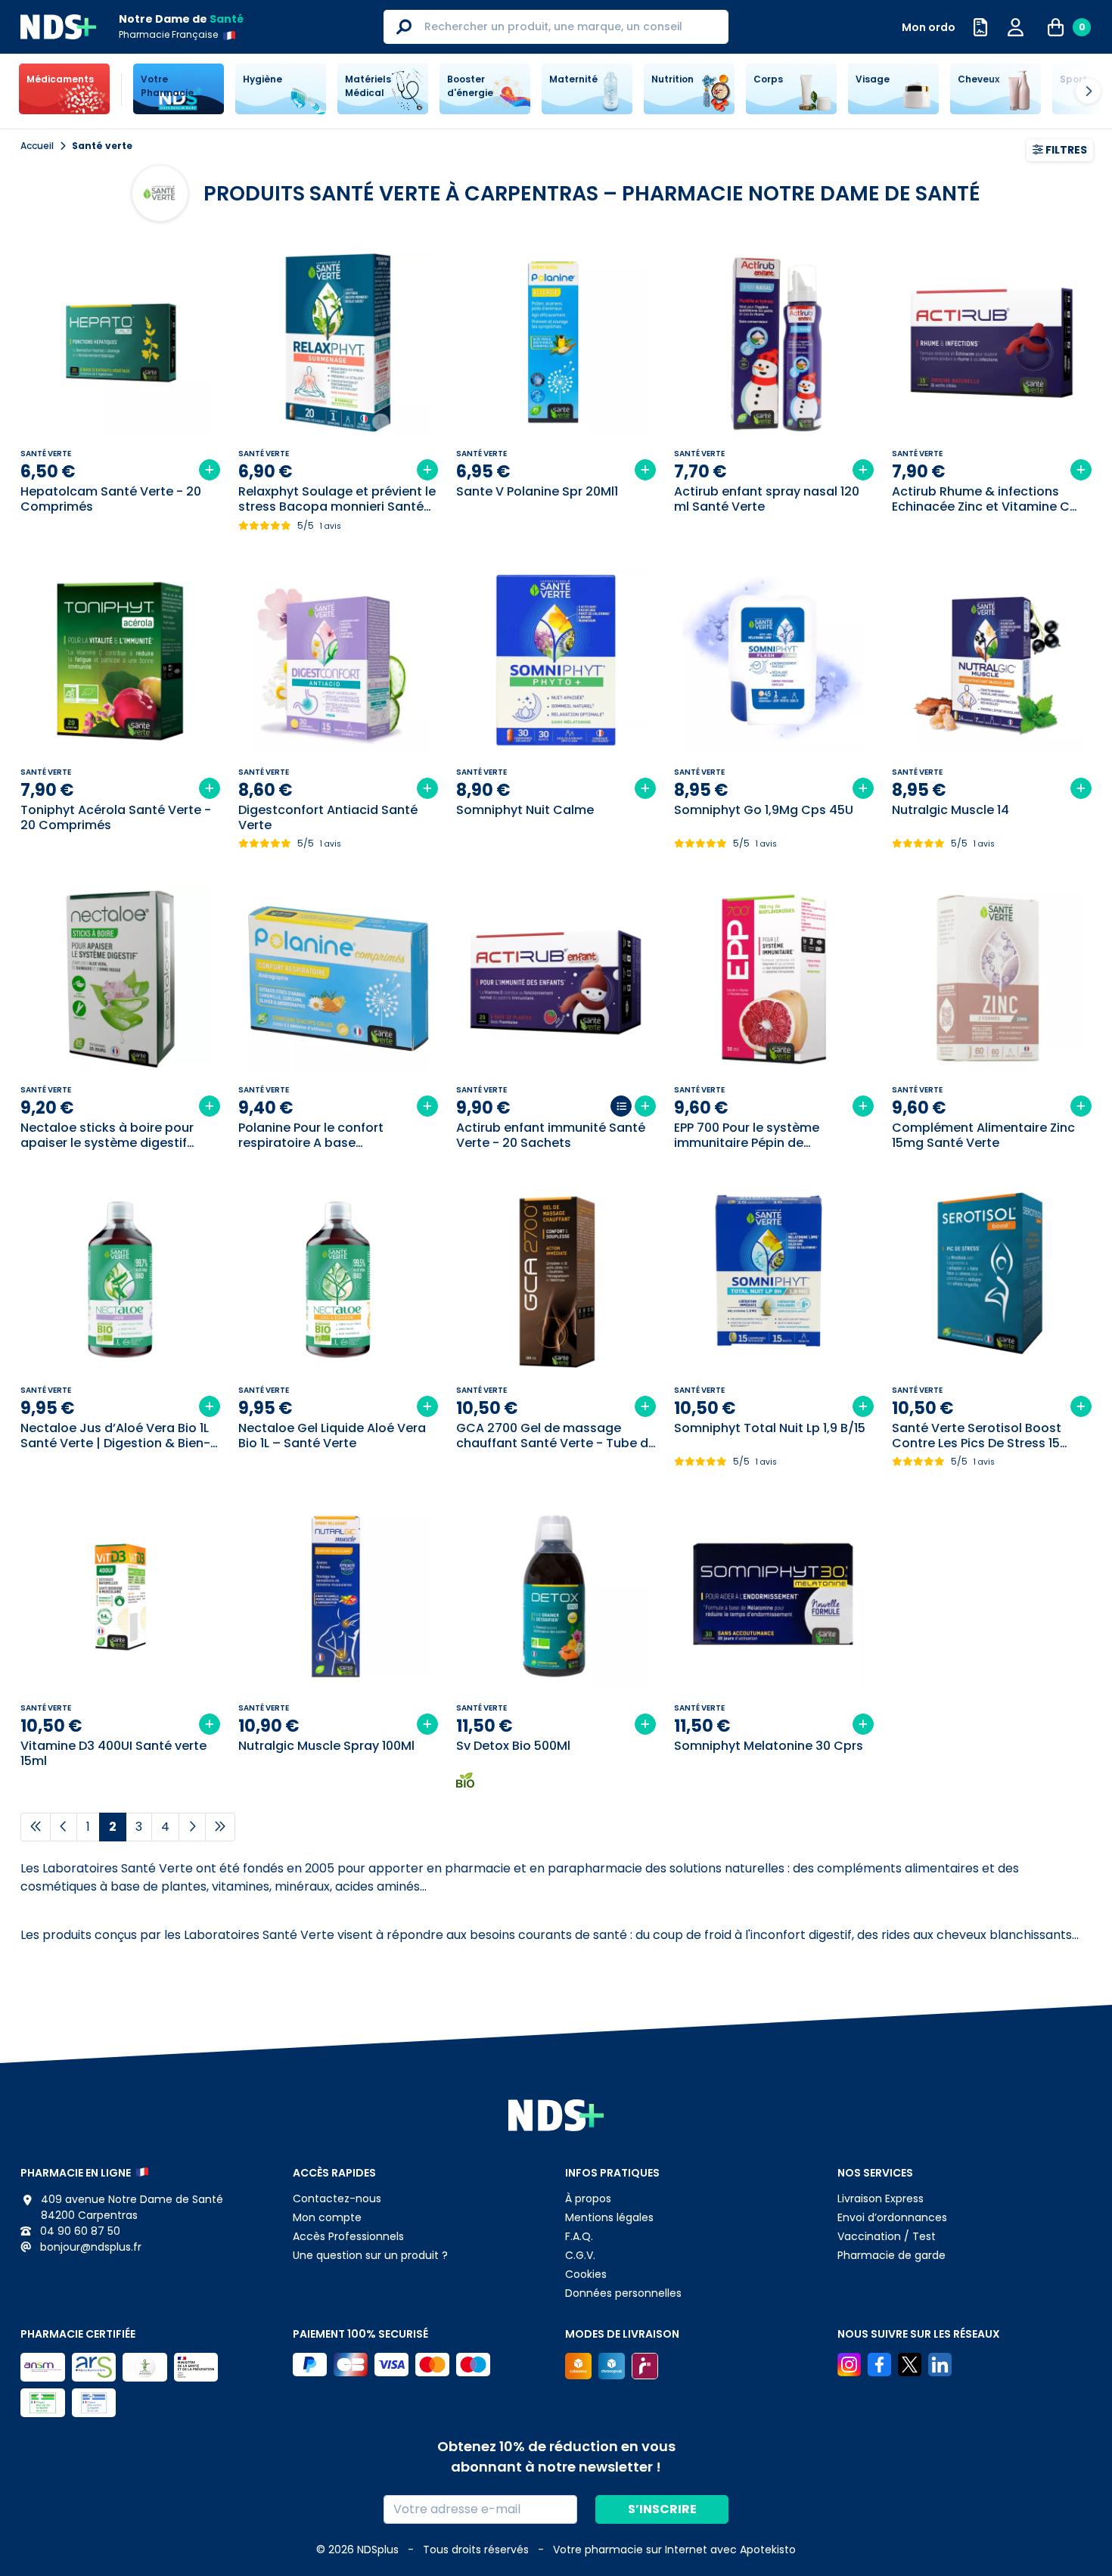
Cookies (586, 2274)
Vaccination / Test (887, 2236)
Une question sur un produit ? (370, 2255)
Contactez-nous (337, 2198)
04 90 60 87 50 (79, 2231)
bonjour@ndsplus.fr (89, 2247)
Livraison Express (881, 2198)
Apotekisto (674, 2550)
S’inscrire (662, 2509)
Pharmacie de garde (891, 2255)
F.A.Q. (579, 2236)
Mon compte (327, 2217)
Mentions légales (609, 2217)
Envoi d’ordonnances (892, 2217)
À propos (588, 2198)
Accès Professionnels (348, 2236)
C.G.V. (580, 2255)
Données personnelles (623, 2293)
